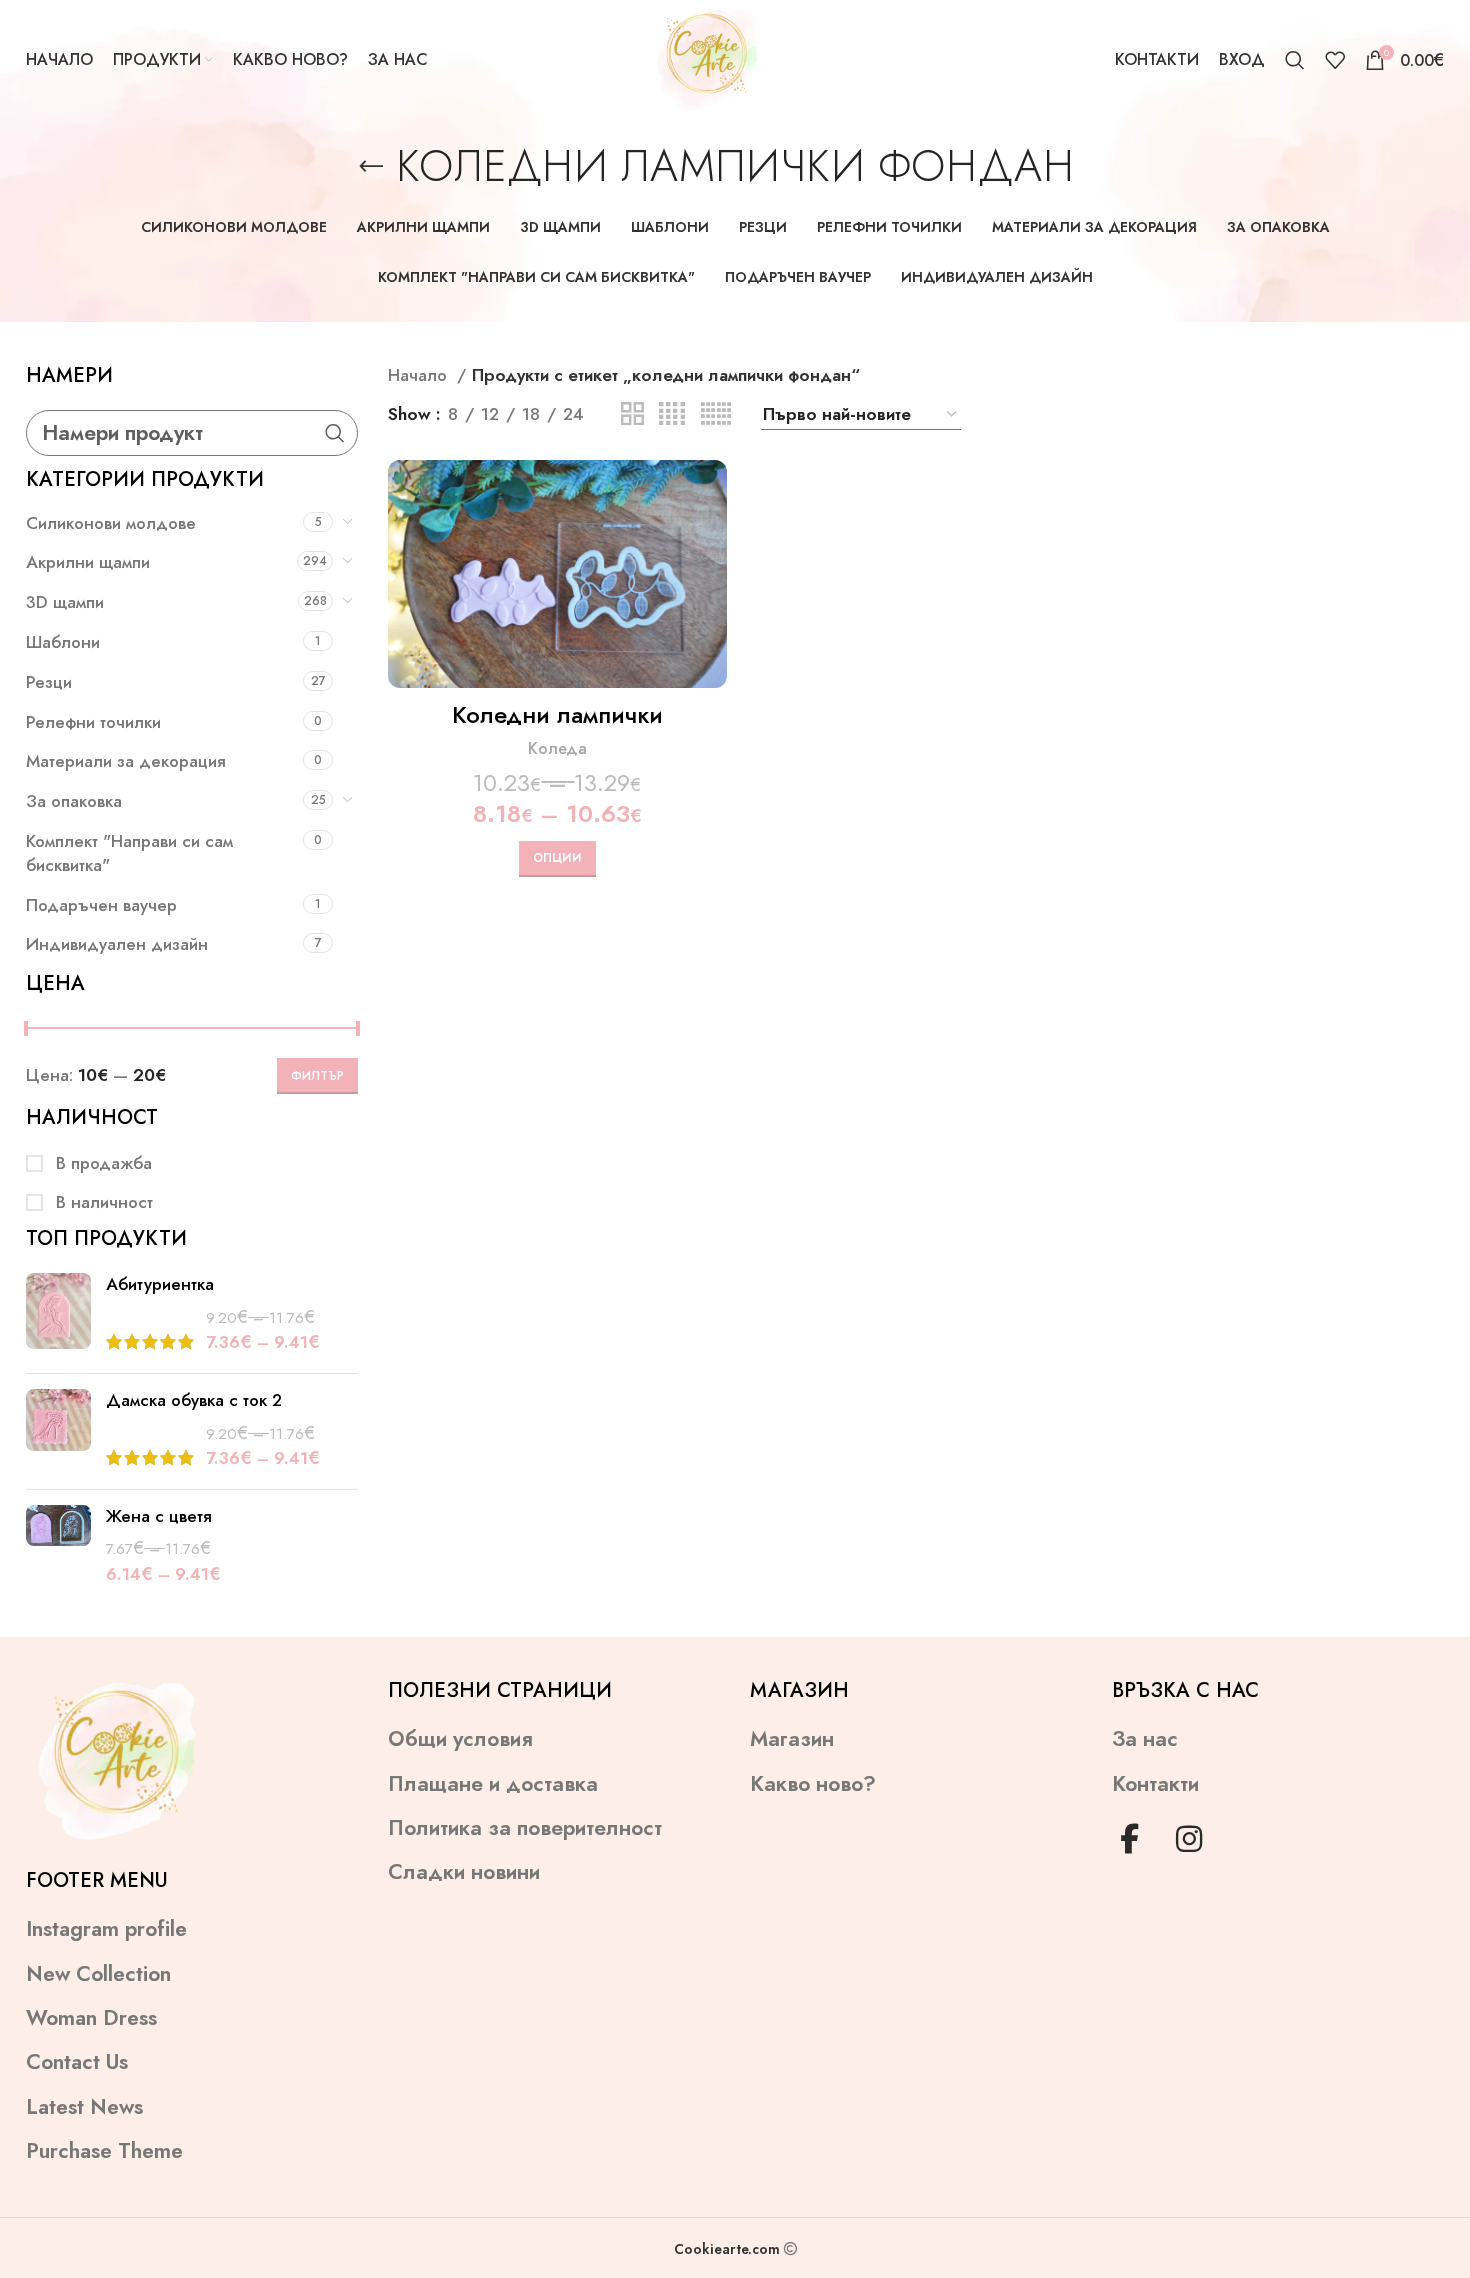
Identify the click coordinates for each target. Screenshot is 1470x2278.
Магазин (792, 1739)
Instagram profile (106, 1929)
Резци (49, 682)
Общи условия (460, 1739)
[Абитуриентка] (58, 1315)
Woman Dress (91, 2018)
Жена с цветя (159, 1516)
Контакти (1155, 1784)
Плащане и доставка (493, 1784)
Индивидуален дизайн (117, 944)
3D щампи (65, 602)
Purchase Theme (104, 2151)
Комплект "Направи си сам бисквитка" (129, 853)
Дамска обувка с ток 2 (194, 1400)
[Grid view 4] (672, 414)
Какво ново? (813, 1784)
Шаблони (63, 642)
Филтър (317, 1076)
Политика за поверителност (525, 1828)
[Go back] (371, 167)
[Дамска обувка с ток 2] (58, 1431)
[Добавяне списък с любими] (712, 582)
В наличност (102, 1202)
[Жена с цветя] (58, 1546)
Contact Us (77, 2062)
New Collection (98, 1974)
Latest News (84, 2107)
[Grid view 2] (632, 414)
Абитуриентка (160, 1284)
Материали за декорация (126, 761)
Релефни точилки (93, 722)
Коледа (557, 748)
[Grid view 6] (716, 414)
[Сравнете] (712, 492)
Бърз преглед (712, 537)
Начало (420, 375)
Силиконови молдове (111, 523)
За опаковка (74, 801)
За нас (1145, 1739)
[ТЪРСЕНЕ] (335, 433)
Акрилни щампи (88, 562)
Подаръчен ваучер (101, 905)
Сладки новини (464, 1872)
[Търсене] (1295, 60)
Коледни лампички (557, 714)
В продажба (101, 1163)
